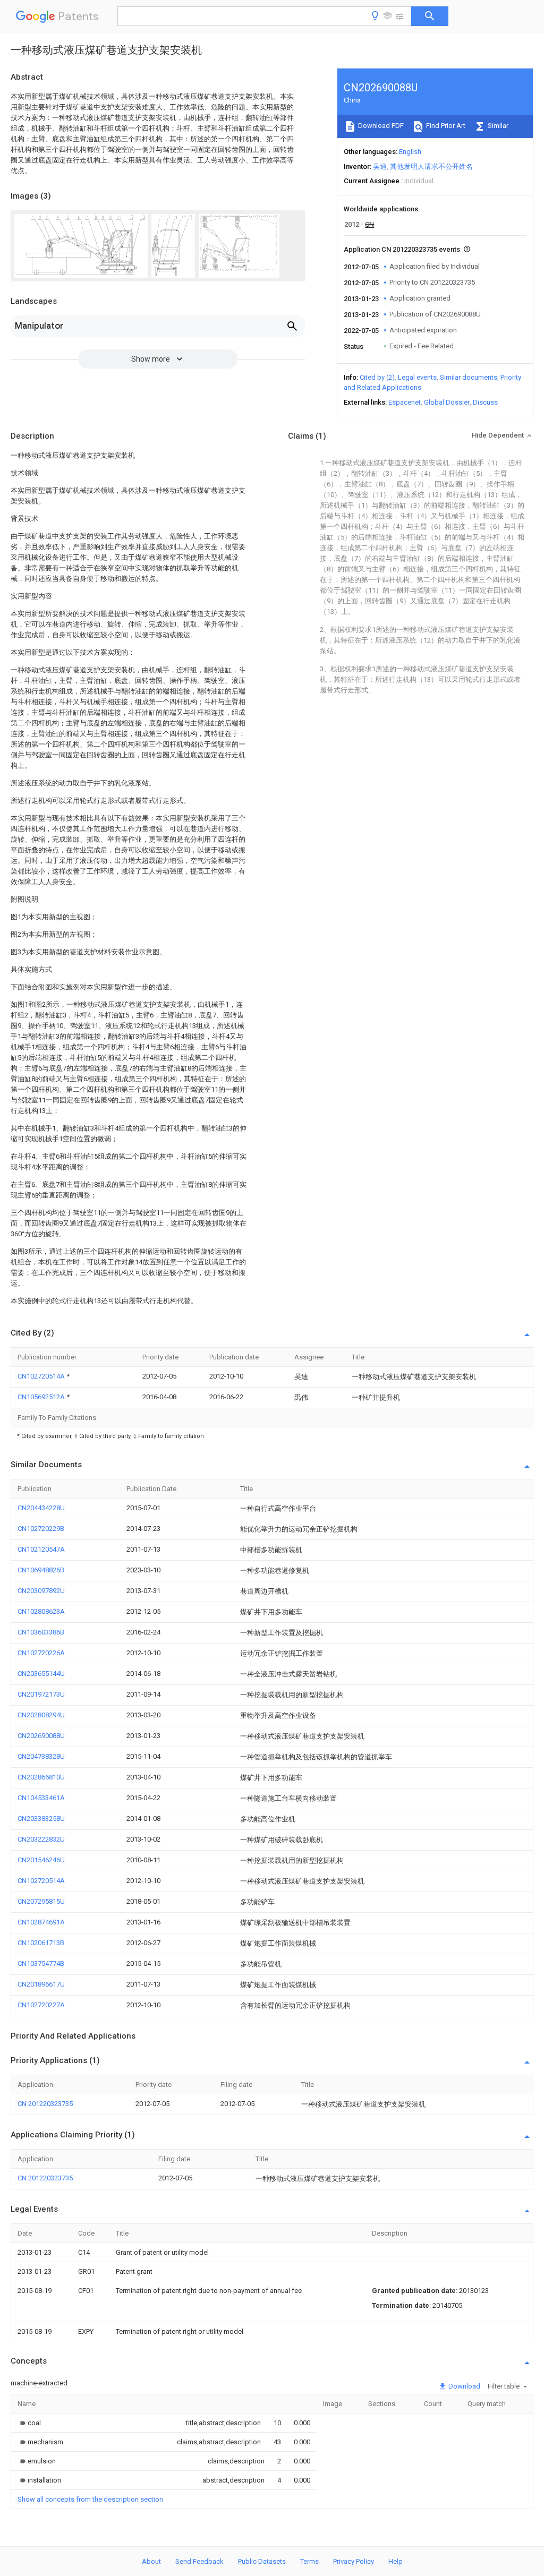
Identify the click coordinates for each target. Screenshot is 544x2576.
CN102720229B (41, 1529)
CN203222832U (41, 1839)
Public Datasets (262, 2561)
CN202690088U (41, 1736)
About (151, 2561)
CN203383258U (41, 1818)
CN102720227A (41, 2005)
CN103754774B (41, 1963)
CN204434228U (41, 1508)
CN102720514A (42, 1376)
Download (464, 2386)
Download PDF (380, 126)
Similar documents (469, 377)
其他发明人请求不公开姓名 (431, 166)
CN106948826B (41, 1570)
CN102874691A (41, 1922)
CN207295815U (41, 1901)
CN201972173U (41, 1694)
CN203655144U (41, 1674)
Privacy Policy (354, 2561)
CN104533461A (41, 1798)
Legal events (417, 377)
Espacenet (405, 402)
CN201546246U (41, 1860)
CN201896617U (41, 1984)
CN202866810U (41, 1777)
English (410, 152)
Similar (497, 126)
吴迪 (380, 166)
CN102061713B (41, 1943)
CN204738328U (41, 1756)
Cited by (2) (377, 377)
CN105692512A (42, 1397)
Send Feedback (199, 2561)
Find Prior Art (445, 126)
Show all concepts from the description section (90, 2499)
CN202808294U (41, 1715)
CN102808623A (41, 1611)
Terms (309, 2561)
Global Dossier (447, 402)
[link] (29, 2423)
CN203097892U (41, 1591)
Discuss (485, 402)
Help (396, 2561)
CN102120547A (41, 1549)
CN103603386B (41, 1632)
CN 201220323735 (45, 2104)
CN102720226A (41, 1653)
